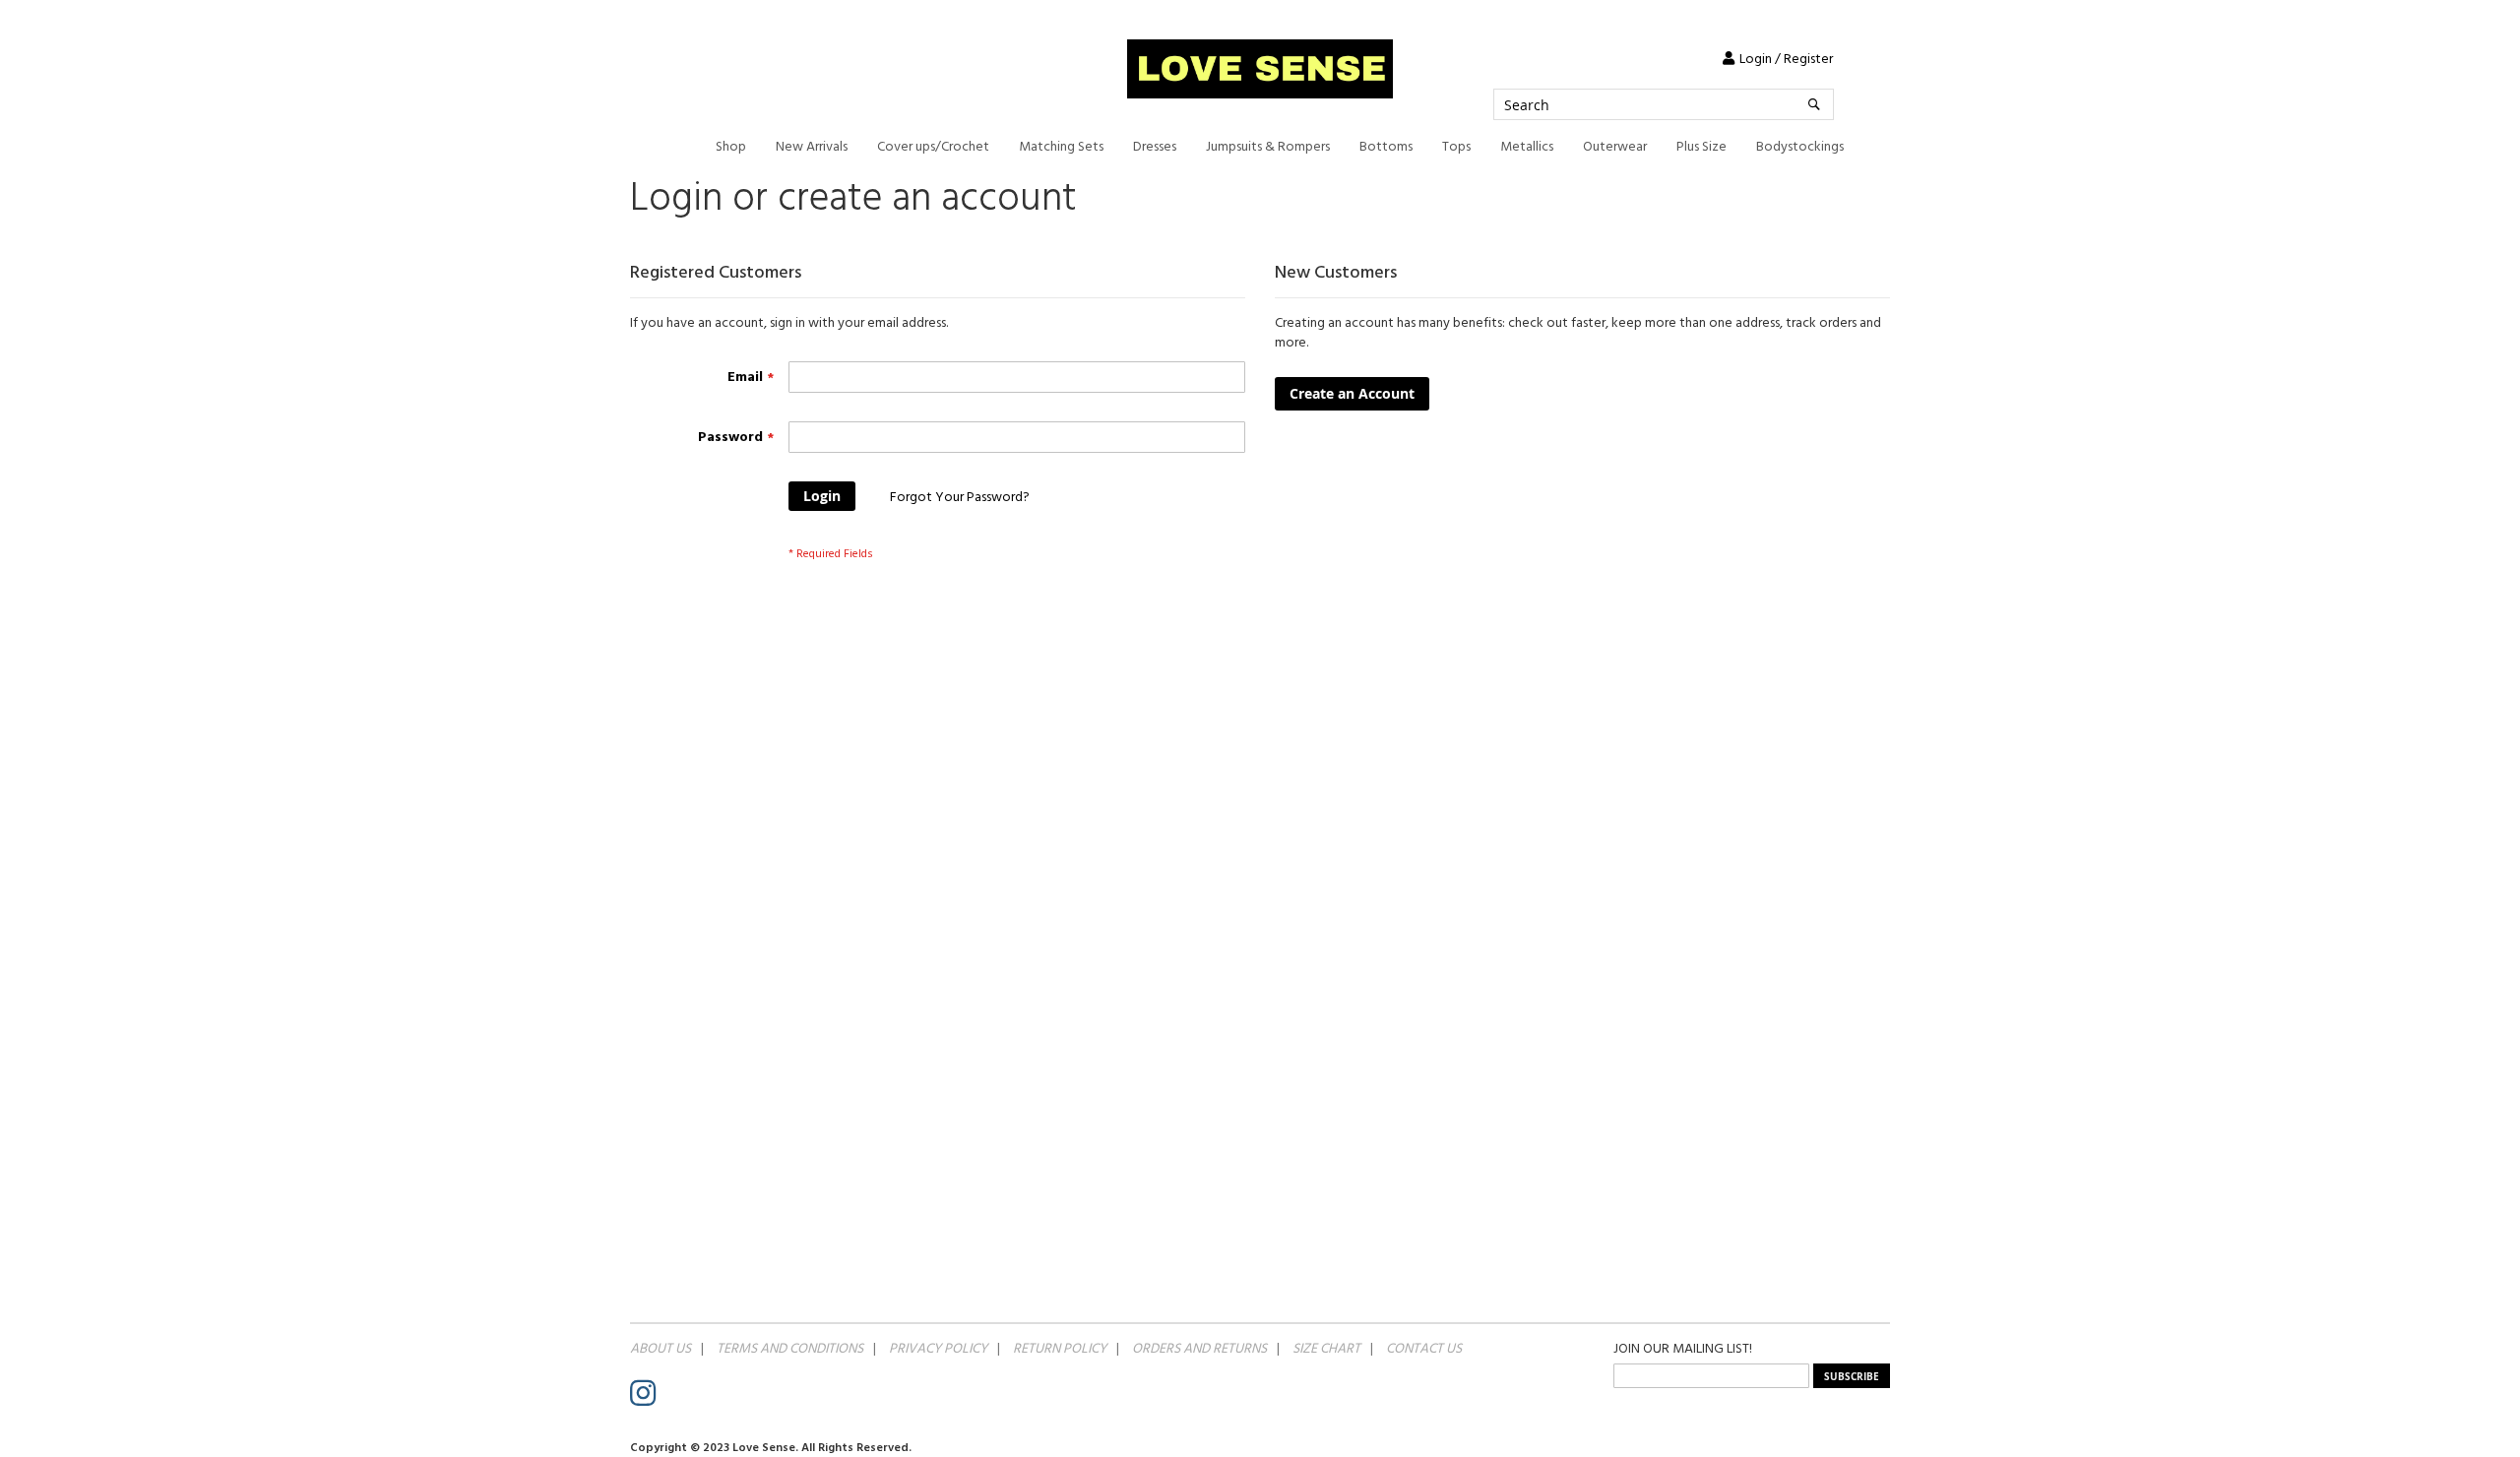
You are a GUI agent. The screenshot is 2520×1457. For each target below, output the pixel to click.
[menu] (1280, 147)
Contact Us (1424, 1349)
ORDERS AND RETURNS (1199, 1349)
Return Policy (1060, 1349)
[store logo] (1260, 69)
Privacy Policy (938, 1349)
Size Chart (1326, 1349)
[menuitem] (731, 147)
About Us (661, 1349)
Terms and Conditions (790, 1349)
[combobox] (1664, 104)
